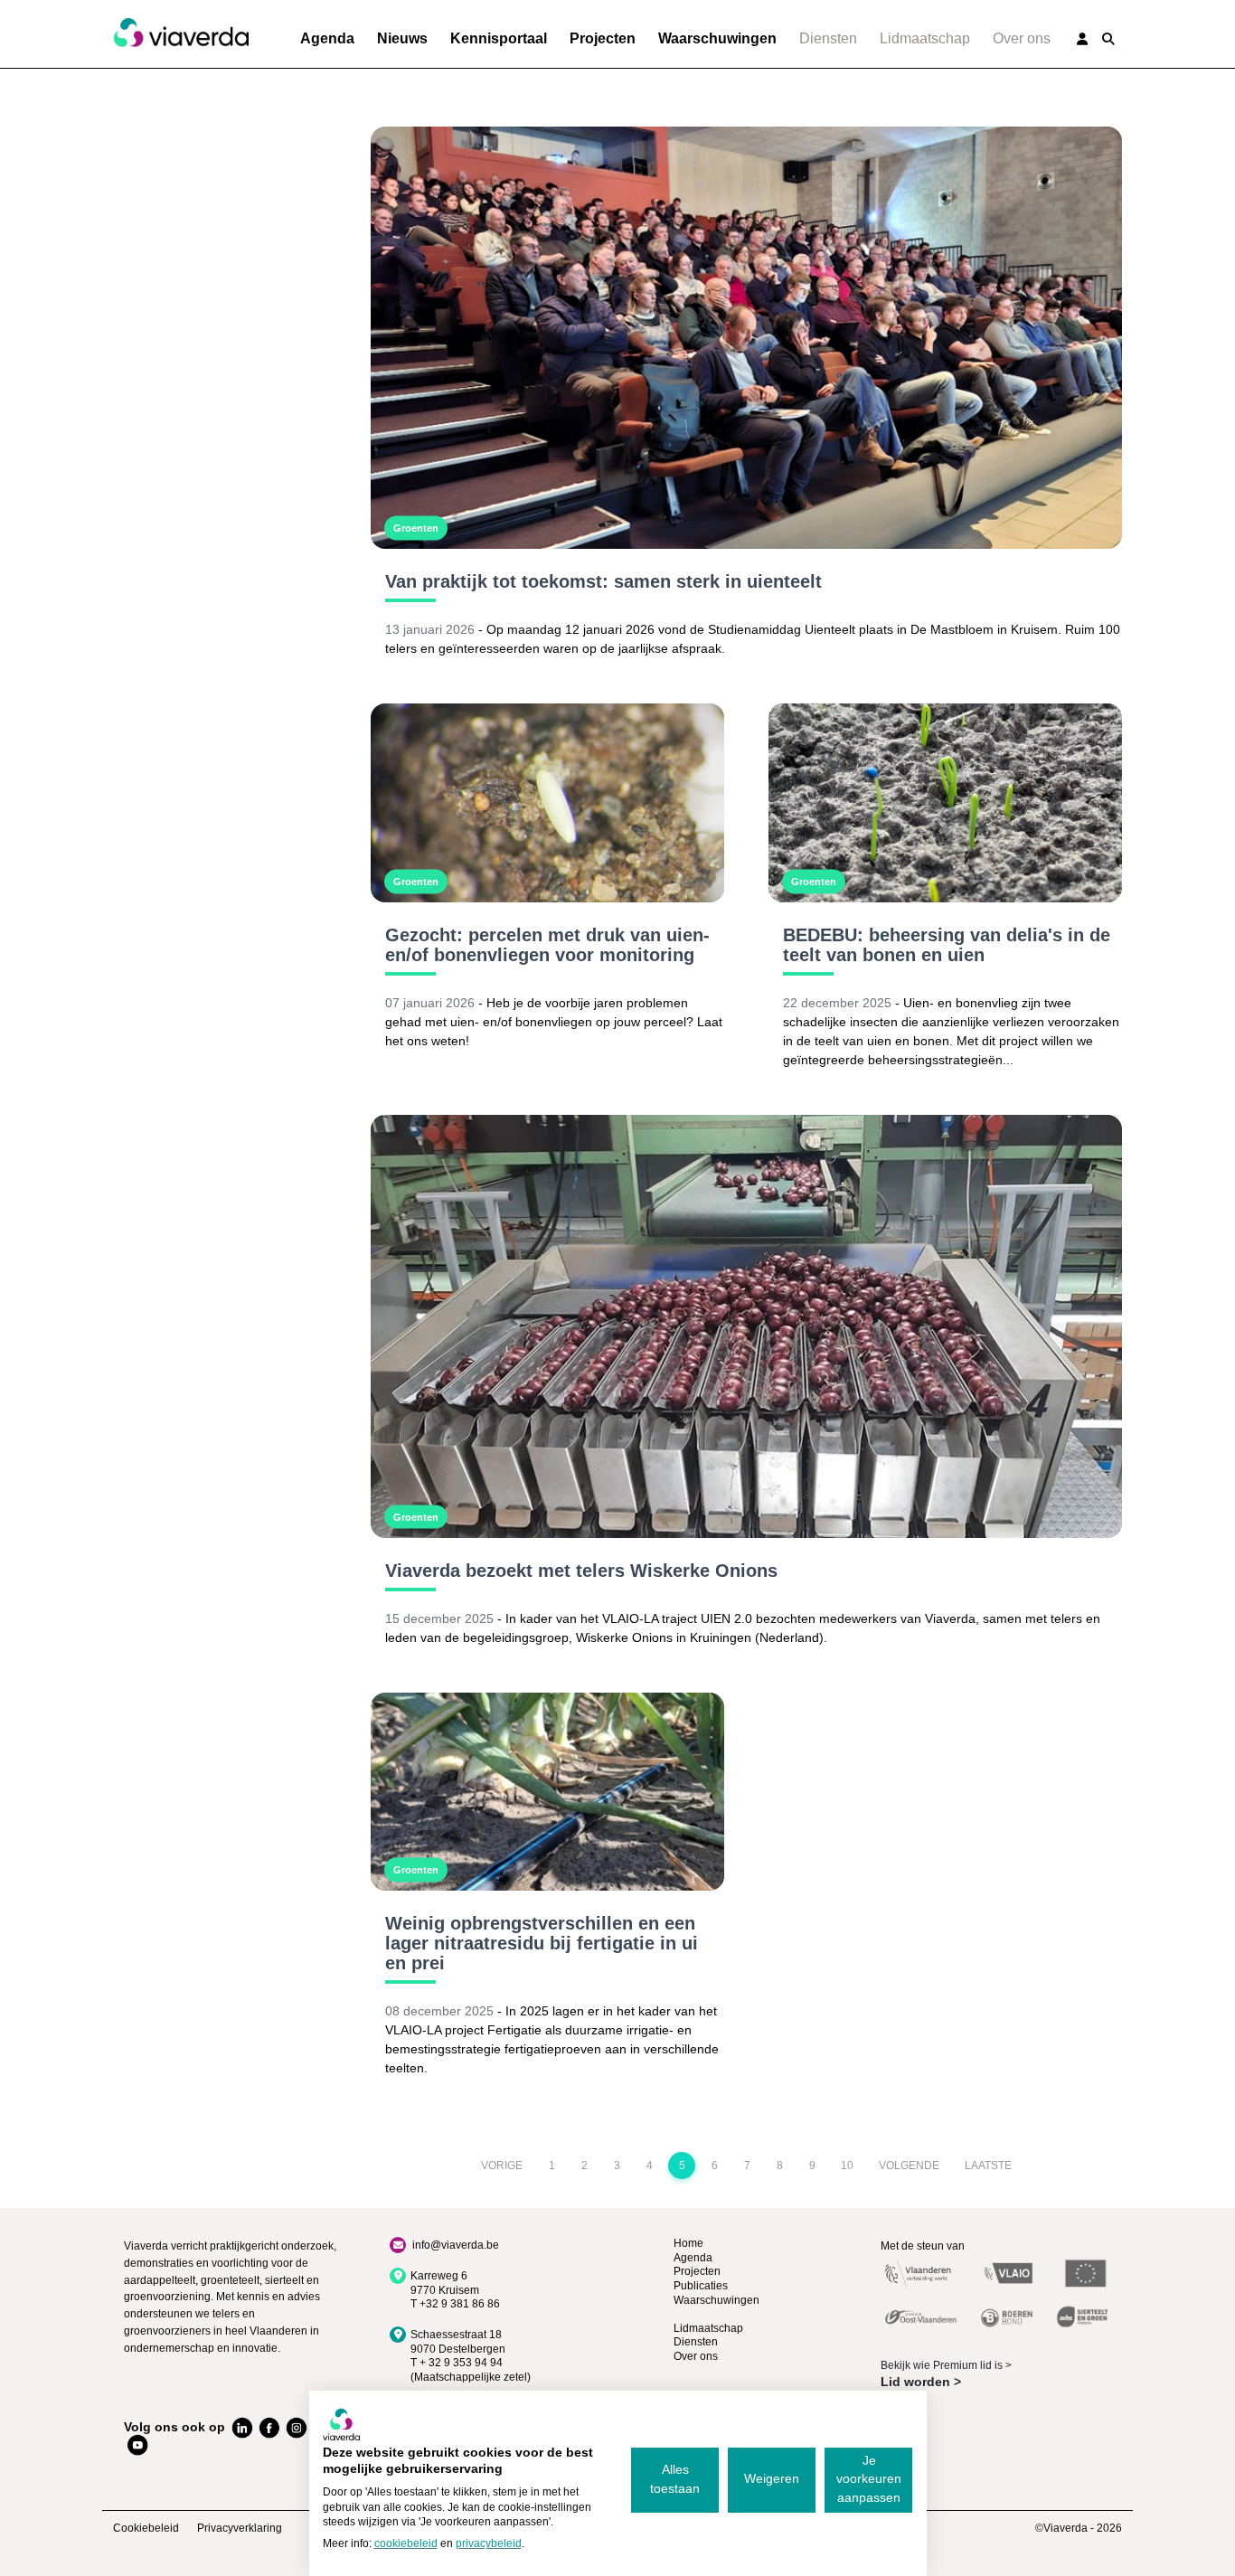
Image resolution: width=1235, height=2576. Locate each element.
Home (688, 2243)
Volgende (909, 2166)
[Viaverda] (181, 33)
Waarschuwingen (717, 38)
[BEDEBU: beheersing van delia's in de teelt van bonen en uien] (945, 803)
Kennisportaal (499, 38)
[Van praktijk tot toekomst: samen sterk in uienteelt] (746, 338)
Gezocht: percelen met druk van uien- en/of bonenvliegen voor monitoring (547, 945)
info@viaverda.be (456, 2245)
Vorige (502, 2166)
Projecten (603, 38)
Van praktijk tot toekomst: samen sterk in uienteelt (603, 581)
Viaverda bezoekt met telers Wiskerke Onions (581, 1571)
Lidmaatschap (925, 38)
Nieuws (402, 38)
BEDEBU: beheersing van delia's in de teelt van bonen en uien (947, 945)
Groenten (416, 528)
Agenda (327, 38)
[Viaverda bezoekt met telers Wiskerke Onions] (746, 1326)
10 (847, 2166)
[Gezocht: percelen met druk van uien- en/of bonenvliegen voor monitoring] (547, 803)
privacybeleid (489, 2543)
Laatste (988, 2166)
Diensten (828, 38)
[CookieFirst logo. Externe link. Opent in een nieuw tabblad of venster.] (341, 2424)
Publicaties (701, 2286)
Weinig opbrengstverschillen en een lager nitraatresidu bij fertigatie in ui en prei (542, 1943)
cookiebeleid (406, 2543)
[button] (1108, 39)
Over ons (1022, 38)
